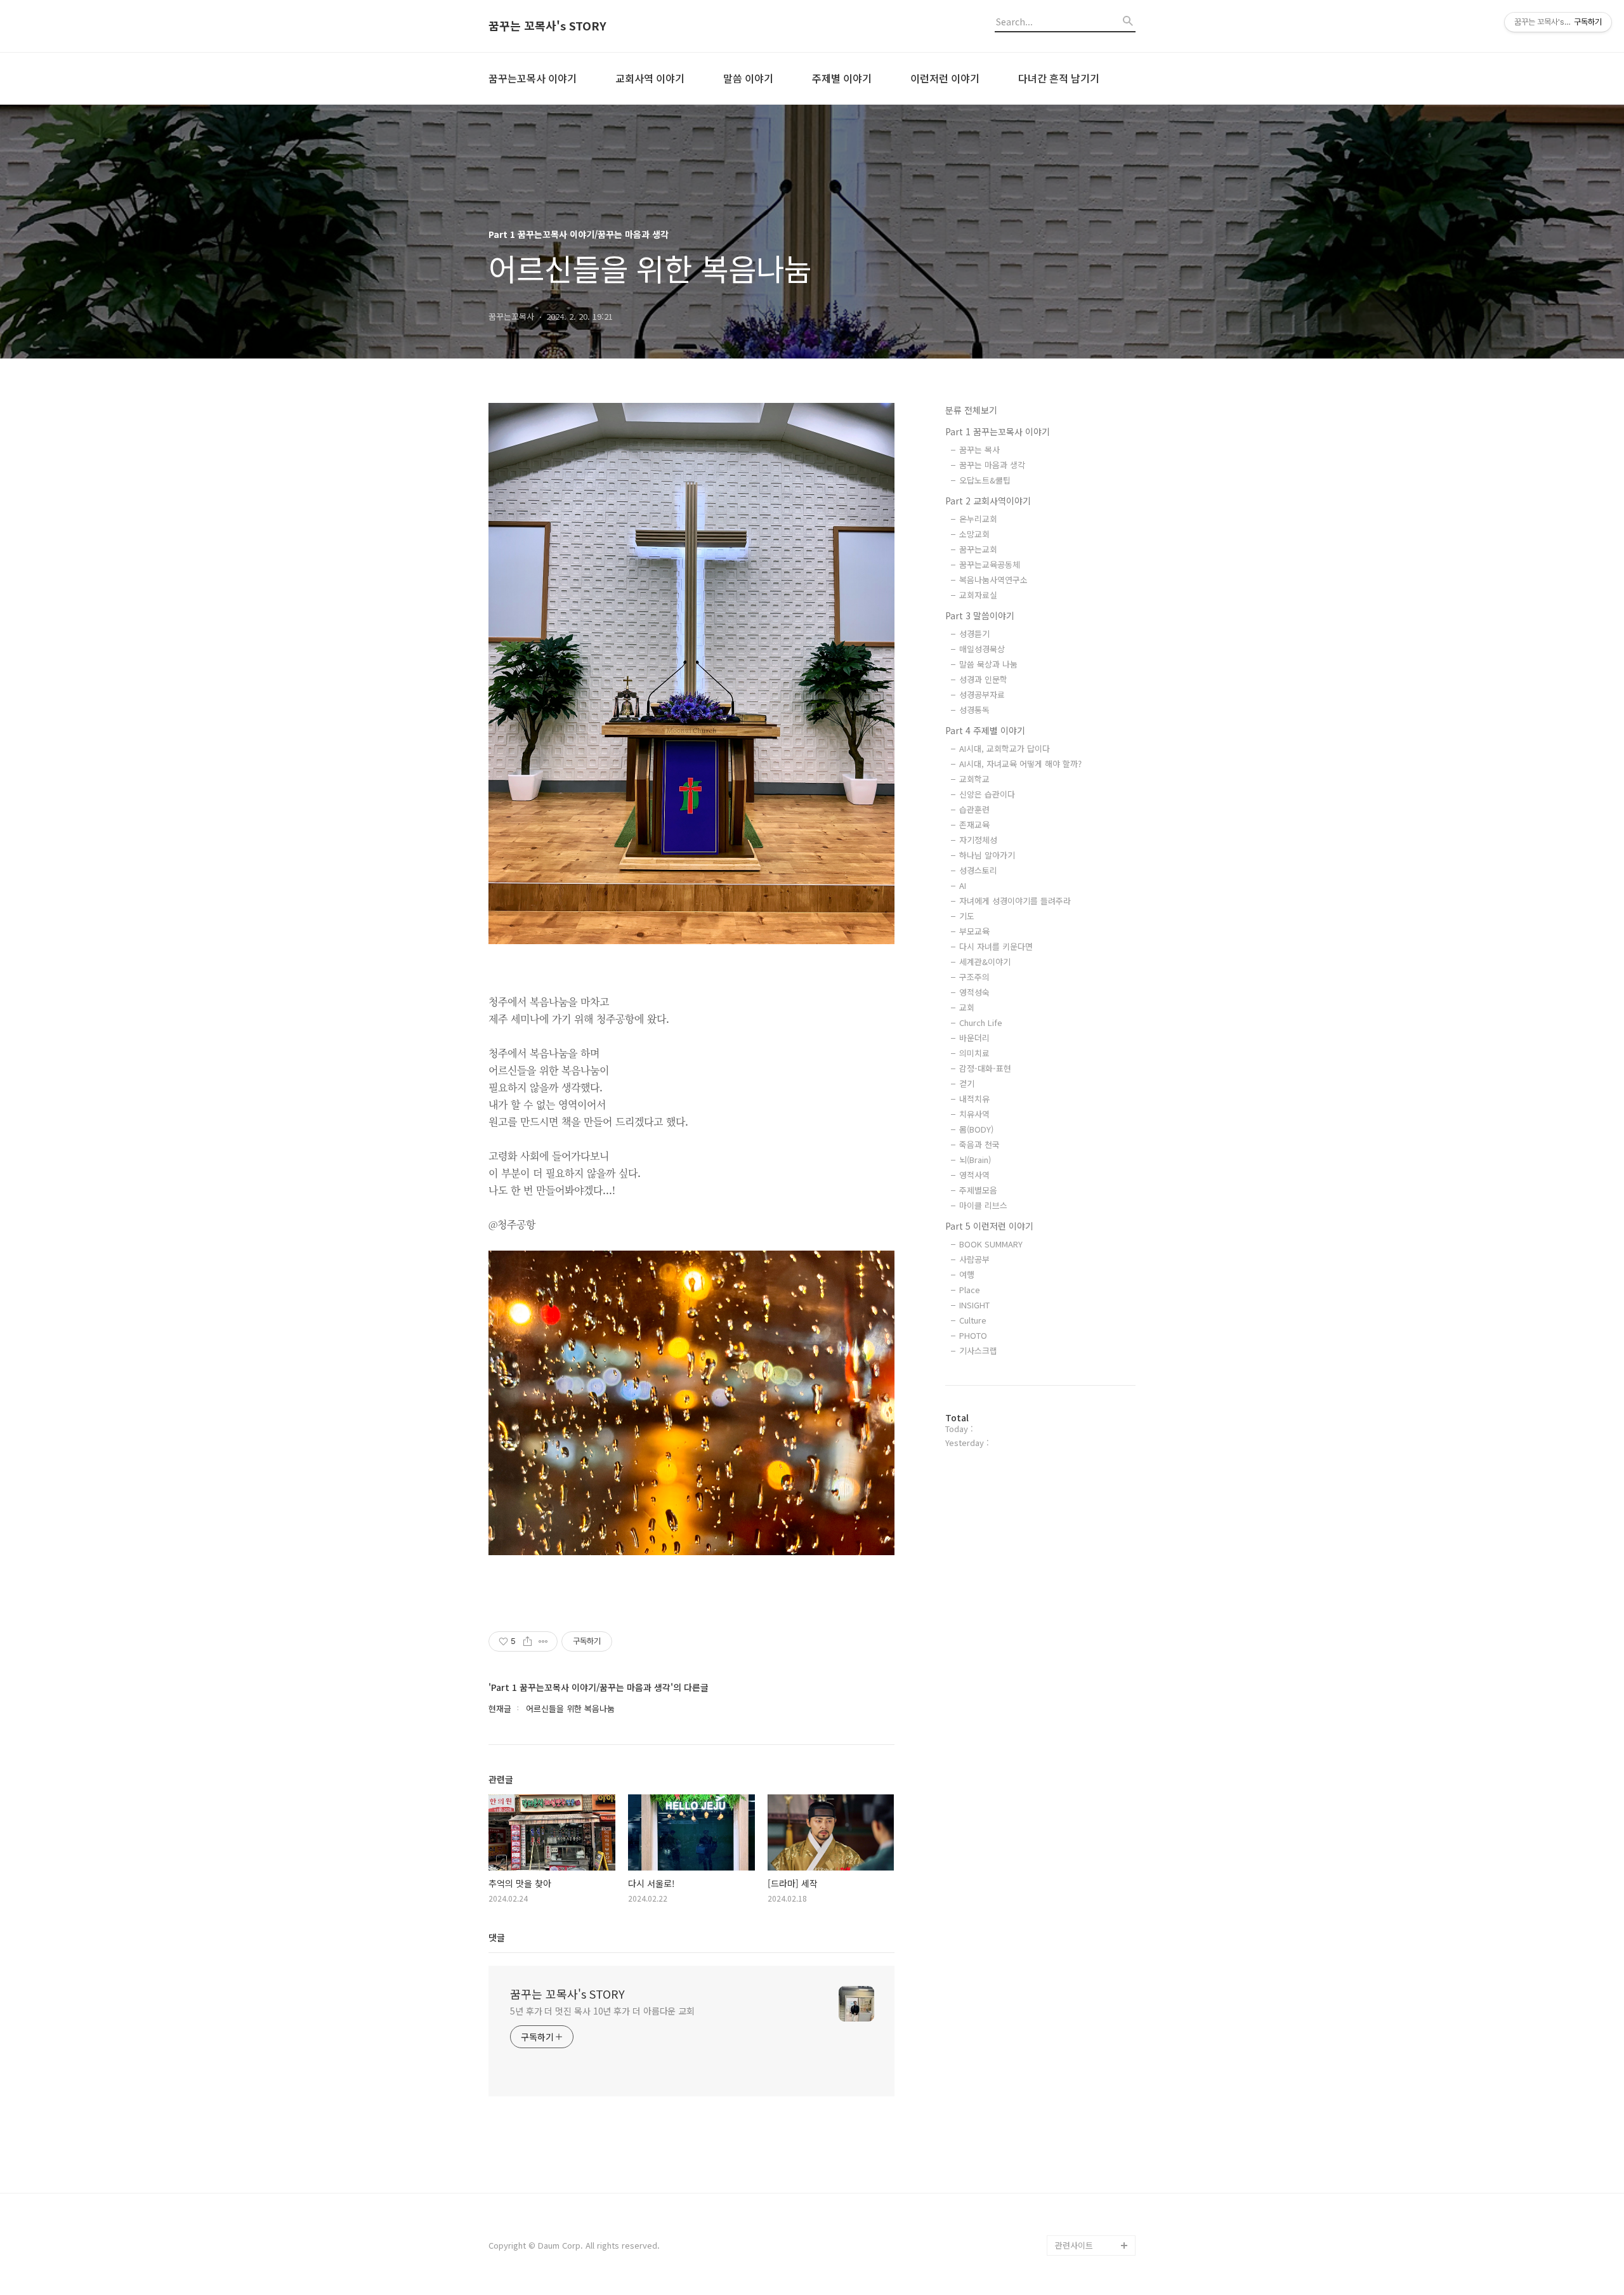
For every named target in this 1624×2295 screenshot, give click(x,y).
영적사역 (974, 1175)
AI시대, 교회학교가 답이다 (1005, 748)
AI (963, 885)
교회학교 (974, 779)
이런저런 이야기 (945, 78)
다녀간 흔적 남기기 (1059, 78)
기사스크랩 (978, 1351)
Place (970, 1290)
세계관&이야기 (985, 962)
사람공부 (974, 1259)
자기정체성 (978, 840)
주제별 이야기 (842, 78)
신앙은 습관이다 (987, 794)
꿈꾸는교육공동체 (990, 564)
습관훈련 (974, 809)
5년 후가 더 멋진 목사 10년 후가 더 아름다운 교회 (602, 2011)
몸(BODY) (976, 1129)
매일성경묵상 (982, 649)
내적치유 (974, 1099)
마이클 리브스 (983, 1205)
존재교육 (974, 825)
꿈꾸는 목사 (979, 450)
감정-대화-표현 (985, 1068)
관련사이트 (1074, 2245)
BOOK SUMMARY (991, 1244)
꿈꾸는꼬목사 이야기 (533, 78)
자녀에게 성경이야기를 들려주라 (1015, 901)
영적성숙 (974, 992)
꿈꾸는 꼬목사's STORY (547, 26)
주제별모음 (978, 1190)
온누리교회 (978, 519)
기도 (967, 916)
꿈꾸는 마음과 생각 (992, 465)
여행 (967, 1274)
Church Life (981, 1023)
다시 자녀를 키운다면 (996, 946)
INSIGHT (974, 1305)
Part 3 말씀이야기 (980, 615)
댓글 (497, 1937)
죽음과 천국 (979, 1144)
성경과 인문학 (983, 679)
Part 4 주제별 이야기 (985, 730)
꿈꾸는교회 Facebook (1095, 2205)
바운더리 (974, 1038)
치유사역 (974, 1114)
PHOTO (973, 1335)
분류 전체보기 (971, 410)
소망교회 (974, 534)
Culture (973, 1320)
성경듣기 (974, 634)
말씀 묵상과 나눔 (988, 664)
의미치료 (974, 1053)
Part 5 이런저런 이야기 (989, 1226)
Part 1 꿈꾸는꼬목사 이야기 (998, 431)
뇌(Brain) (975, 1160)
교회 (967, 1007)
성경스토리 (978, 870)
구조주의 (974, 977)
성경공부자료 (982, 694)
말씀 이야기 (748, 78)
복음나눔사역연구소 (993, 580)
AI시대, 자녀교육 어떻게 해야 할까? (1020, 764)
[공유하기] (527, 1641)
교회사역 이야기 (650, 78)
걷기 (967, 1083)
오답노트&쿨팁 (985, 480)
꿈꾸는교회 (978, 549)
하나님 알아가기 (987, 855)
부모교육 (974, 931)
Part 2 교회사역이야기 (988, 501)
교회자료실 (978, 595)
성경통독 (974, 710)
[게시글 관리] (543, 1641)
